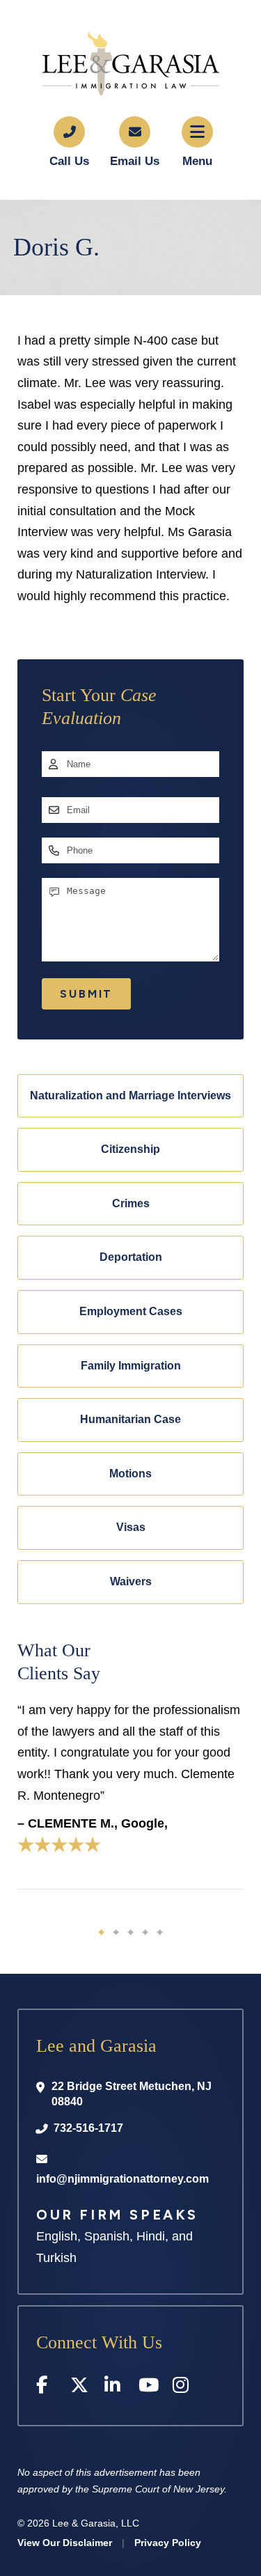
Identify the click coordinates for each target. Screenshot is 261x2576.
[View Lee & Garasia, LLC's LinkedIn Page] (114, 2388)
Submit (86, 994)
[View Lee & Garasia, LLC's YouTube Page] (149, 2388)
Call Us (69, 161)
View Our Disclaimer (65, 2543)
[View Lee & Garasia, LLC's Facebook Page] (46, 2388)
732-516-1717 (88, 2128)
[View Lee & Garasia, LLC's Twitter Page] (80, 2388)
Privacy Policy (168, 2543)
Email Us (135, 161)
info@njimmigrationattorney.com (122, 2179)
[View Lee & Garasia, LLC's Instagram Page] (183, 2388)
